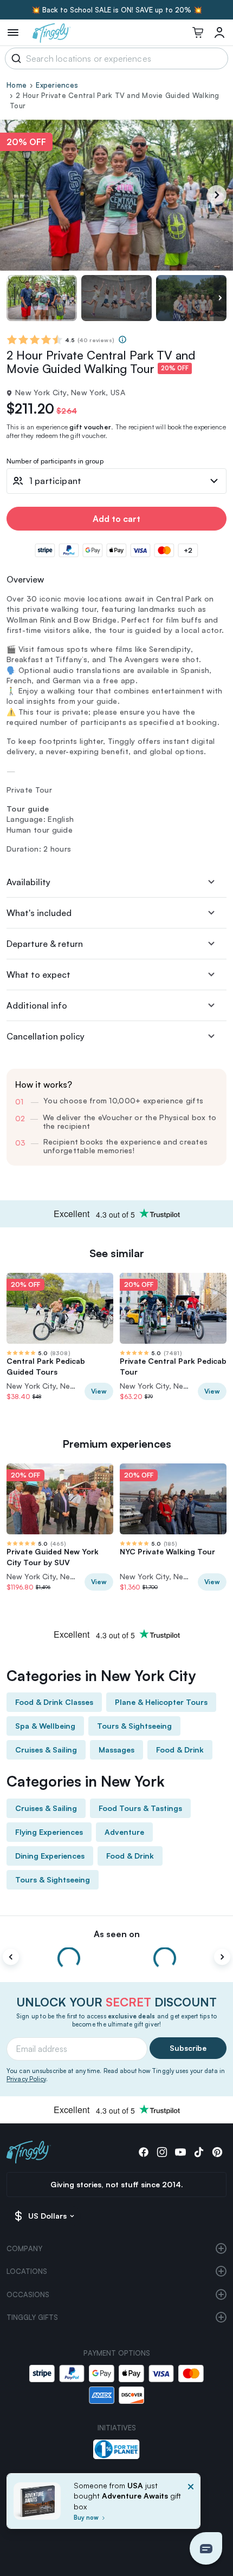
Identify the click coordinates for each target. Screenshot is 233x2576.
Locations (27, 2271)
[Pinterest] (217, 2152)
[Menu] (13, 32)
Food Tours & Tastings (140, 1808)
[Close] (191, 2504)
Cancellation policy (46, 1036)
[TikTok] (199, 2152)
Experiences (57, 85)
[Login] (219, 32)
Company (24, 2248)
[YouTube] (180, 2152)
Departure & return (45, 944)
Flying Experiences (49, 1832)
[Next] (217, 195)
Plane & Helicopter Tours (161, 1702)
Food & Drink (180, 1750)
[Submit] (14, 58)
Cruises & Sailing (46, 1750)
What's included (39, 913)
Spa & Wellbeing (45, 1726)
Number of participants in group (55, 462)
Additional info (37, 1005)
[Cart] (198, 32)
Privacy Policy (26, 2079)
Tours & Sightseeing (134, 1726)
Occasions (28, 2294)
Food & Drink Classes (54, 1702)
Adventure (124, 1832)
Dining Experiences (50, 1856)
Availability (28, 882)
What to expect (38, 975)
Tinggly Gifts (32, 2317)
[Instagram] (162, 2152)
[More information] (122, 339)
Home (17, 85)
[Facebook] (144, 2152)
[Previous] (11, 1957)
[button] (206, 2548)
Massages (116, 1750)
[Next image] (220, 298)
